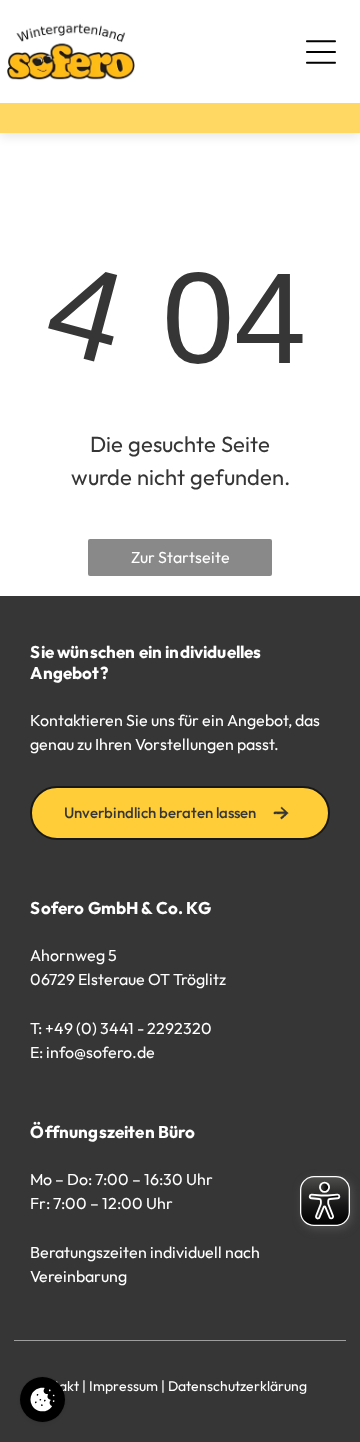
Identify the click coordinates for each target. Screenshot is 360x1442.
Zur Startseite (180, 557)
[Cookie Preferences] (42, 1399)
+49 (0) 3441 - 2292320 (128, 1028)
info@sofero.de (100, 1052)
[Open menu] (321, 52)
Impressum (123, 1386)
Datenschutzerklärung (237, 1386)
